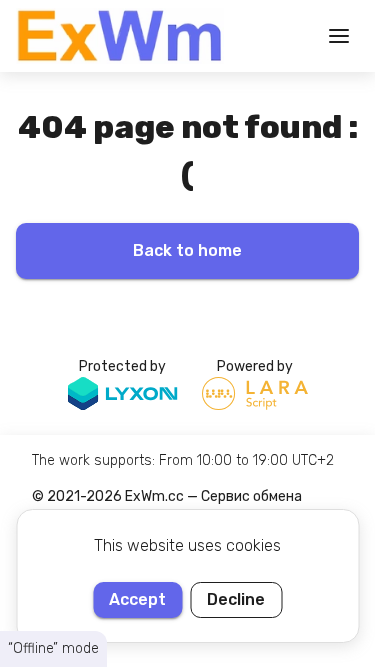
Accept (137, 599)
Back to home (187, 250)
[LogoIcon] (120, 36)
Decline (236, 599)
